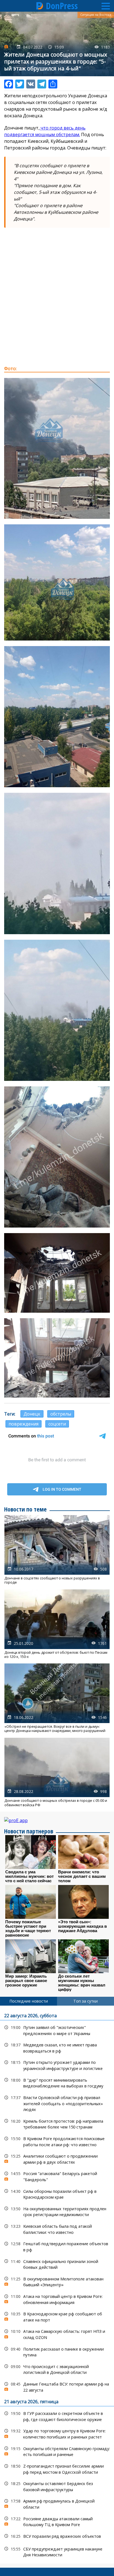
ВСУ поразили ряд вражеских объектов (57, 2536)
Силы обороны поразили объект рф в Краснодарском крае (57, 2194)
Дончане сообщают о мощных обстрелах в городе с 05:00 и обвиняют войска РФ (57, 1772)
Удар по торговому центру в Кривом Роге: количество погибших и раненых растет (57, 2433)
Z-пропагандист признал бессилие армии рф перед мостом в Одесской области (57, 2468)
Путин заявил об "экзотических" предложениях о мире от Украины (57, 2030)
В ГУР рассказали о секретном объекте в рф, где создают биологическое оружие (57, 2416)
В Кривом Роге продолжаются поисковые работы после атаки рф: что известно (57, 2141)
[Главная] (40, 6)
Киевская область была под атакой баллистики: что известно (57, 2229)
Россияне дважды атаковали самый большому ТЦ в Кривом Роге (57, 2521)
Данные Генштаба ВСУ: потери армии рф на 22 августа (57, 2386)
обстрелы (61, 1414)
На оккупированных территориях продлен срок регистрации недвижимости (57, 2211)
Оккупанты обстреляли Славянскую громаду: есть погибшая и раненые (57, 2451)
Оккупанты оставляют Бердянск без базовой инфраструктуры (57, 2486)
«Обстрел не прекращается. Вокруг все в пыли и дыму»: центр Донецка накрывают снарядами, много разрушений (57, 1698)
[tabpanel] (57, 2285)
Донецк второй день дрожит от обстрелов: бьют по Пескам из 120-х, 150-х (57, 1624)
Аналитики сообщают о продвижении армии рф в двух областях (57, 2158)
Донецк (32, 1414)
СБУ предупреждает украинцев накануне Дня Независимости (57, 2551)
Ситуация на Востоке (96, 15)
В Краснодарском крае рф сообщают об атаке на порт (57, 2316)
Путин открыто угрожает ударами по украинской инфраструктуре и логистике (57, 2065)
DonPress (62, 6)
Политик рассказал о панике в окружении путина (57, 2351)
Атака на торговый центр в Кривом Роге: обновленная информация (57, 2299)
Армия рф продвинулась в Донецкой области (57, 2503)
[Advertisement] (57, 303)
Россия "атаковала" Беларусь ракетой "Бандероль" (57, 2176)
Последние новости (29, 2001)
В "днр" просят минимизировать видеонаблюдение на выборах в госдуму (57, 2082)
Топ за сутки (85, 2001)
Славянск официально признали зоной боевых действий (57, 2264)
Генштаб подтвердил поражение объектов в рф (57, 2246)
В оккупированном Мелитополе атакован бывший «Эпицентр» (57, 2281)
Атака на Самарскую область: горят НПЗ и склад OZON (57, 2334)
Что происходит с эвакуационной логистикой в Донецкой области (57, 2369)
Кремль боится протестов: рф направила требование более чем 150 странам (57, 2123)
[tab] (28, 2001)
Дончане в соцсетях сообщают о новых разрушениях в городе (57, 1550)
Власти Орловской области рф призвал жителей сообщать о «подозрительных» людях (57, 2103)
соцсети (57, 1424)
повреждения (24, 1424)
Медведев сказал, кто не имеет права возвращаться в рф (57, 2047)
